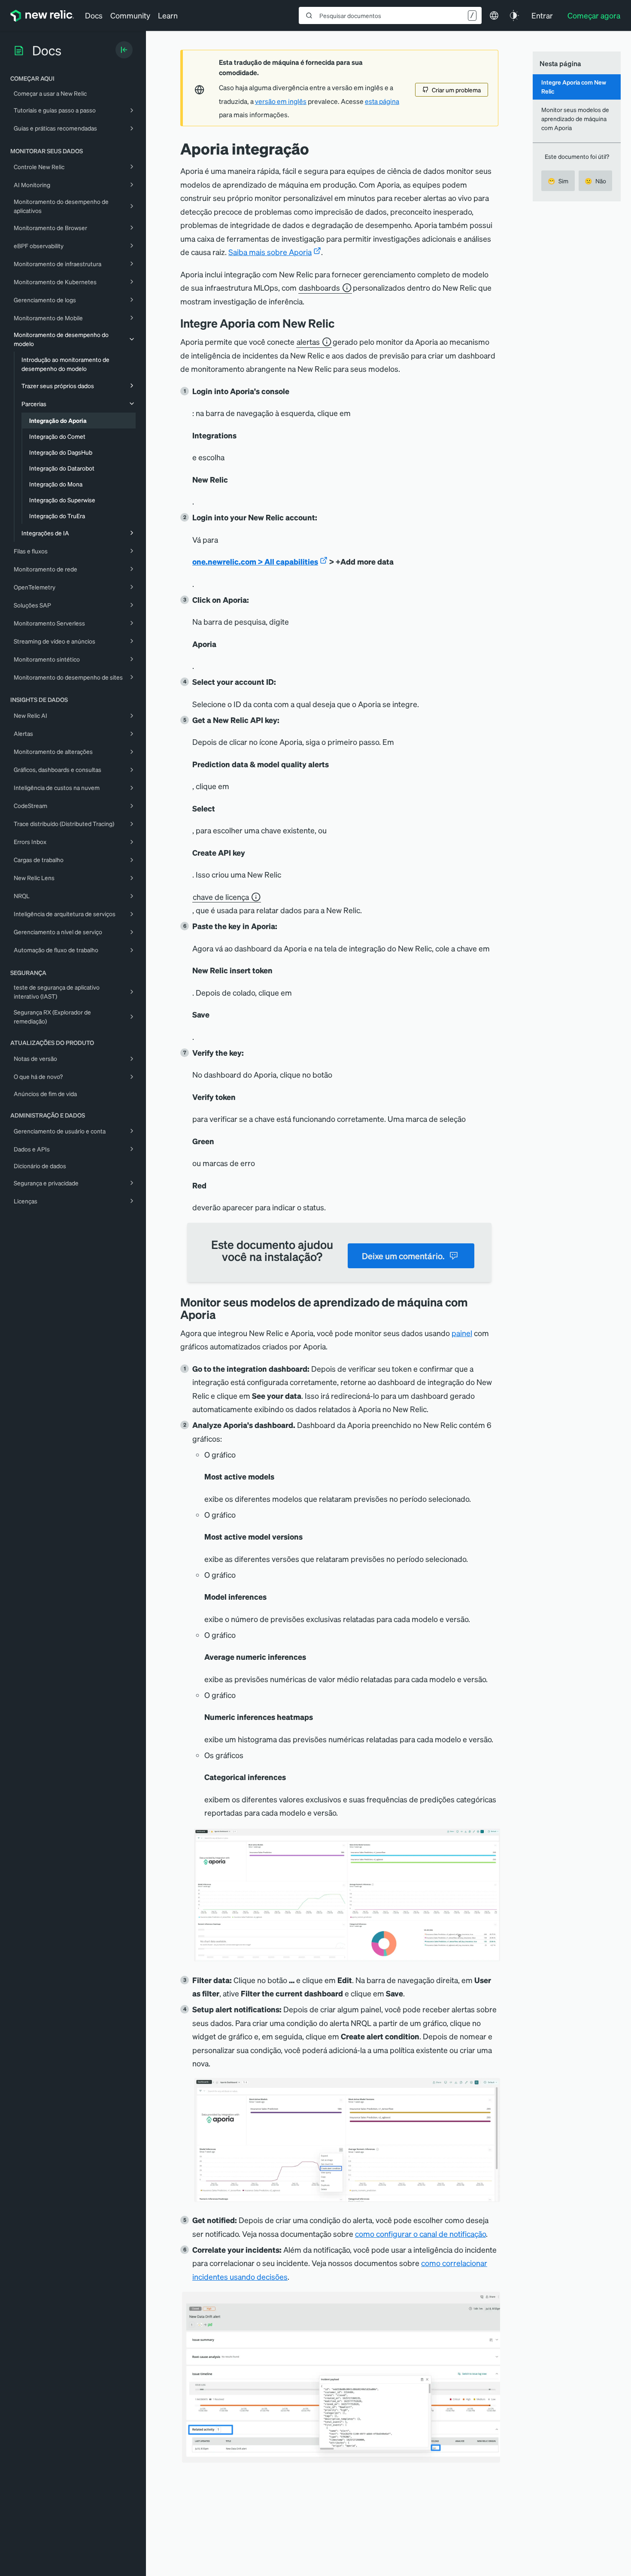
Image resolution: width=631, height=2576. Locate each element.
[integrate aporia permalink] (341, 323)
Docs (94, 15)
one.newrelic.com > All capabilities (255, 561)
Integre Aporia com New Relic (574, 87)
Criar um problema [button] (456, 90)
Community (130, 15)
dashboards (319, 287)
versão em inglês (281, 101)
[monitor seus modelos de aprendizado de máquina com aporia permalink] (220, 1314)
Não (595, 181)
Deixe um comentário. (403, 1256)
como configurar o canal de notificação (420, 2234)
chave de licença (221, 897)
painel (462, 1333)
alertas (308, 342)
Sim (558, 181)
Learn (168, 15)
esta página (382, 101)
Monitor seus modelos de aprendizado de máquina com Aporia (575, 119)
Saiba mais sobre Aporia (270, 252)
